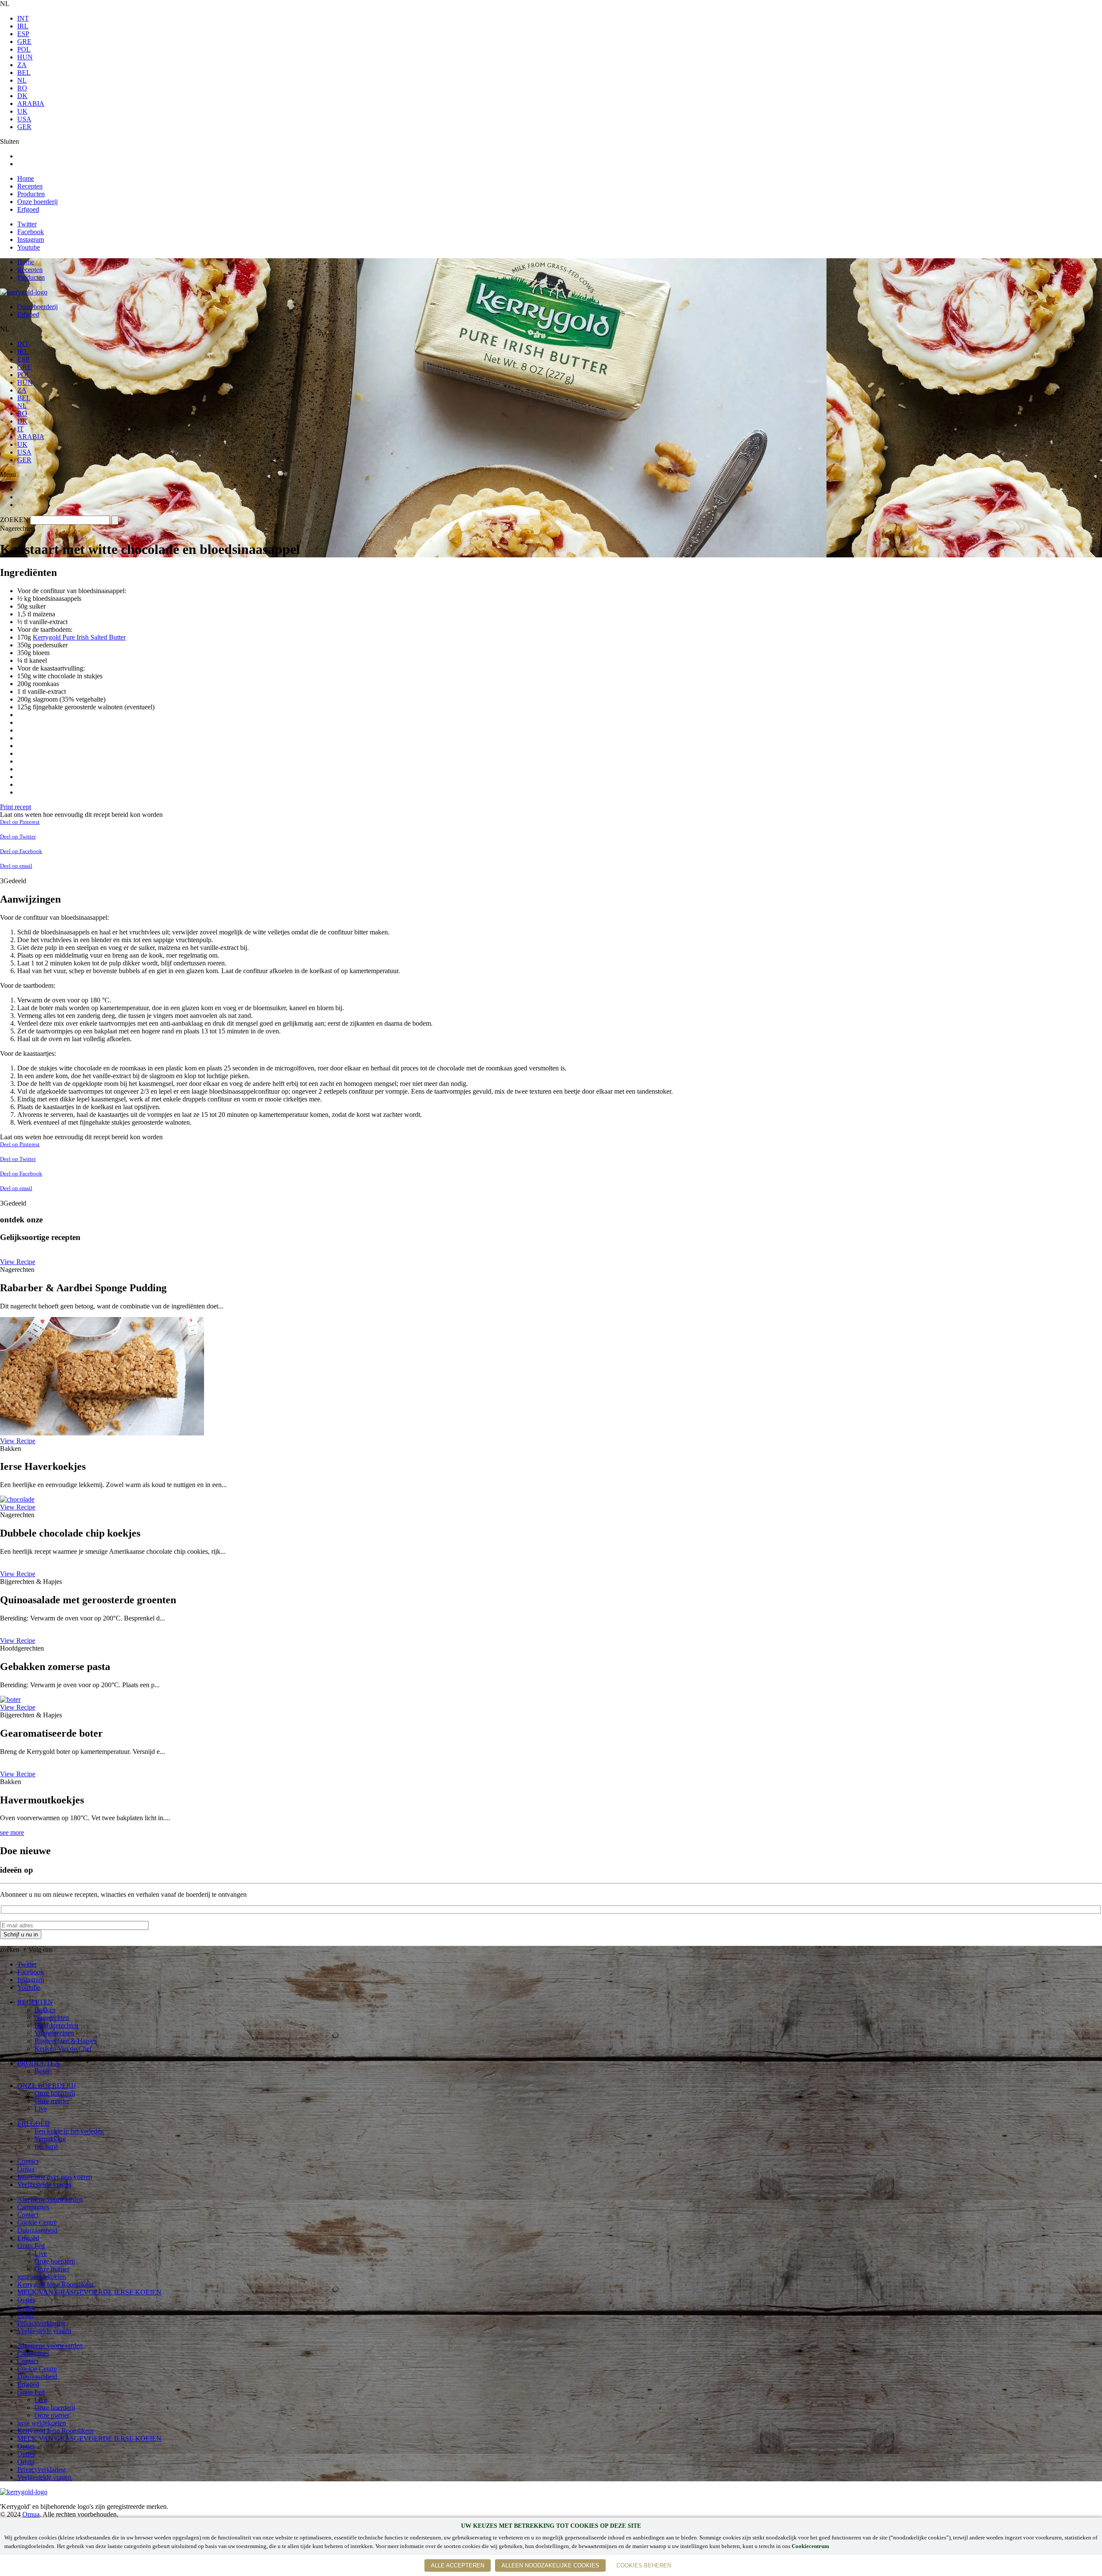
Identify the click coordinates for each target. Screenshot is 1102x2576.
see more (12, 1832)
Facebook (31, 232)
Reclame (46, 2147)
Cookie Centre (37, 2222)
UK (22, 111)
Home (26, 178)
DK (22, 96)
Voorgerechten (54, 2033)
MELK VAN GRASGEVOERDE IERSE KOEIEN (89, 2292)
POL (24, 49)
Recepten (30, 186)
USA (24, 119)
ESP (23, 34)
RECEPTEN (35, 2002)
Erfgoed (28, 209)
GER (24, 127)
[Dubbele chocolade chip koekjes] (17, 1499)
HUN (25, 57)
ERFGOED (34, 2123)
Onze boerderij (37, 202)
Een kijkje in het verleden (69, 2131)
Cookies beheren (644, 2565)
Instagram (31, 240)
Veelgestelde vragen (44, 2185)
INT (23, 18)
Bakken (45, 2010)
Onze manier (52, 2101)
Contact (28, 2161)
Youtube (29, 247)
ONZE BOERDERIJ (46, 2086)
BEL (24, 73)
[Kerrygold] (24, 292)
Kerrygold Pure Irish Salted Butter (79, 637)
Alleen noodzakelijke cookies (550, 2565)
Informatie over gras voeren (55, 2177)
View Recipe (18, 1262)
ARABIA (31, 104)
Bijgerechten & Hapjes (65, 2041)
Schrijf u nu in (21, 1934)
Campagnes (33, 2207)
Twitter (27, 224)
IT (20, 429)
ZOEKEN (14, 520)
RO (22, 88)
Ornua (26, 2169)
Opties (26, 2300)
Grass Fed (31, 2246)
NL (22, 80)
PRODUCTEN (39, 2063)
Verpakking (50, 2139)
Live (41, 2109)
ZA (22, 65)
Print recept (15, 807)
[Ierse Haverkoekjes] (102, 1433)
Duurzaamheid (37, 2230)
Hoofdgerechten (56, 2025)
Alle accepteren (458, 2565)
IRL (23, 26)
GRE (24, 42)
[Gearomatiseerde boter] (10, 1699)
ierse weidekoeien (42, 2277)
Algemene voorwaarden (50, 2199)
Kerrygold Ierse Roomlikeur (56, 2284)
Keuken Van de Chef (63, 2049)
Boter (42, 2071)
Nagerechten (52, 2018)
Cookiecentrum (810, 2546)
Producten (31, 194)
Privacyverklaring (41, 2323)
